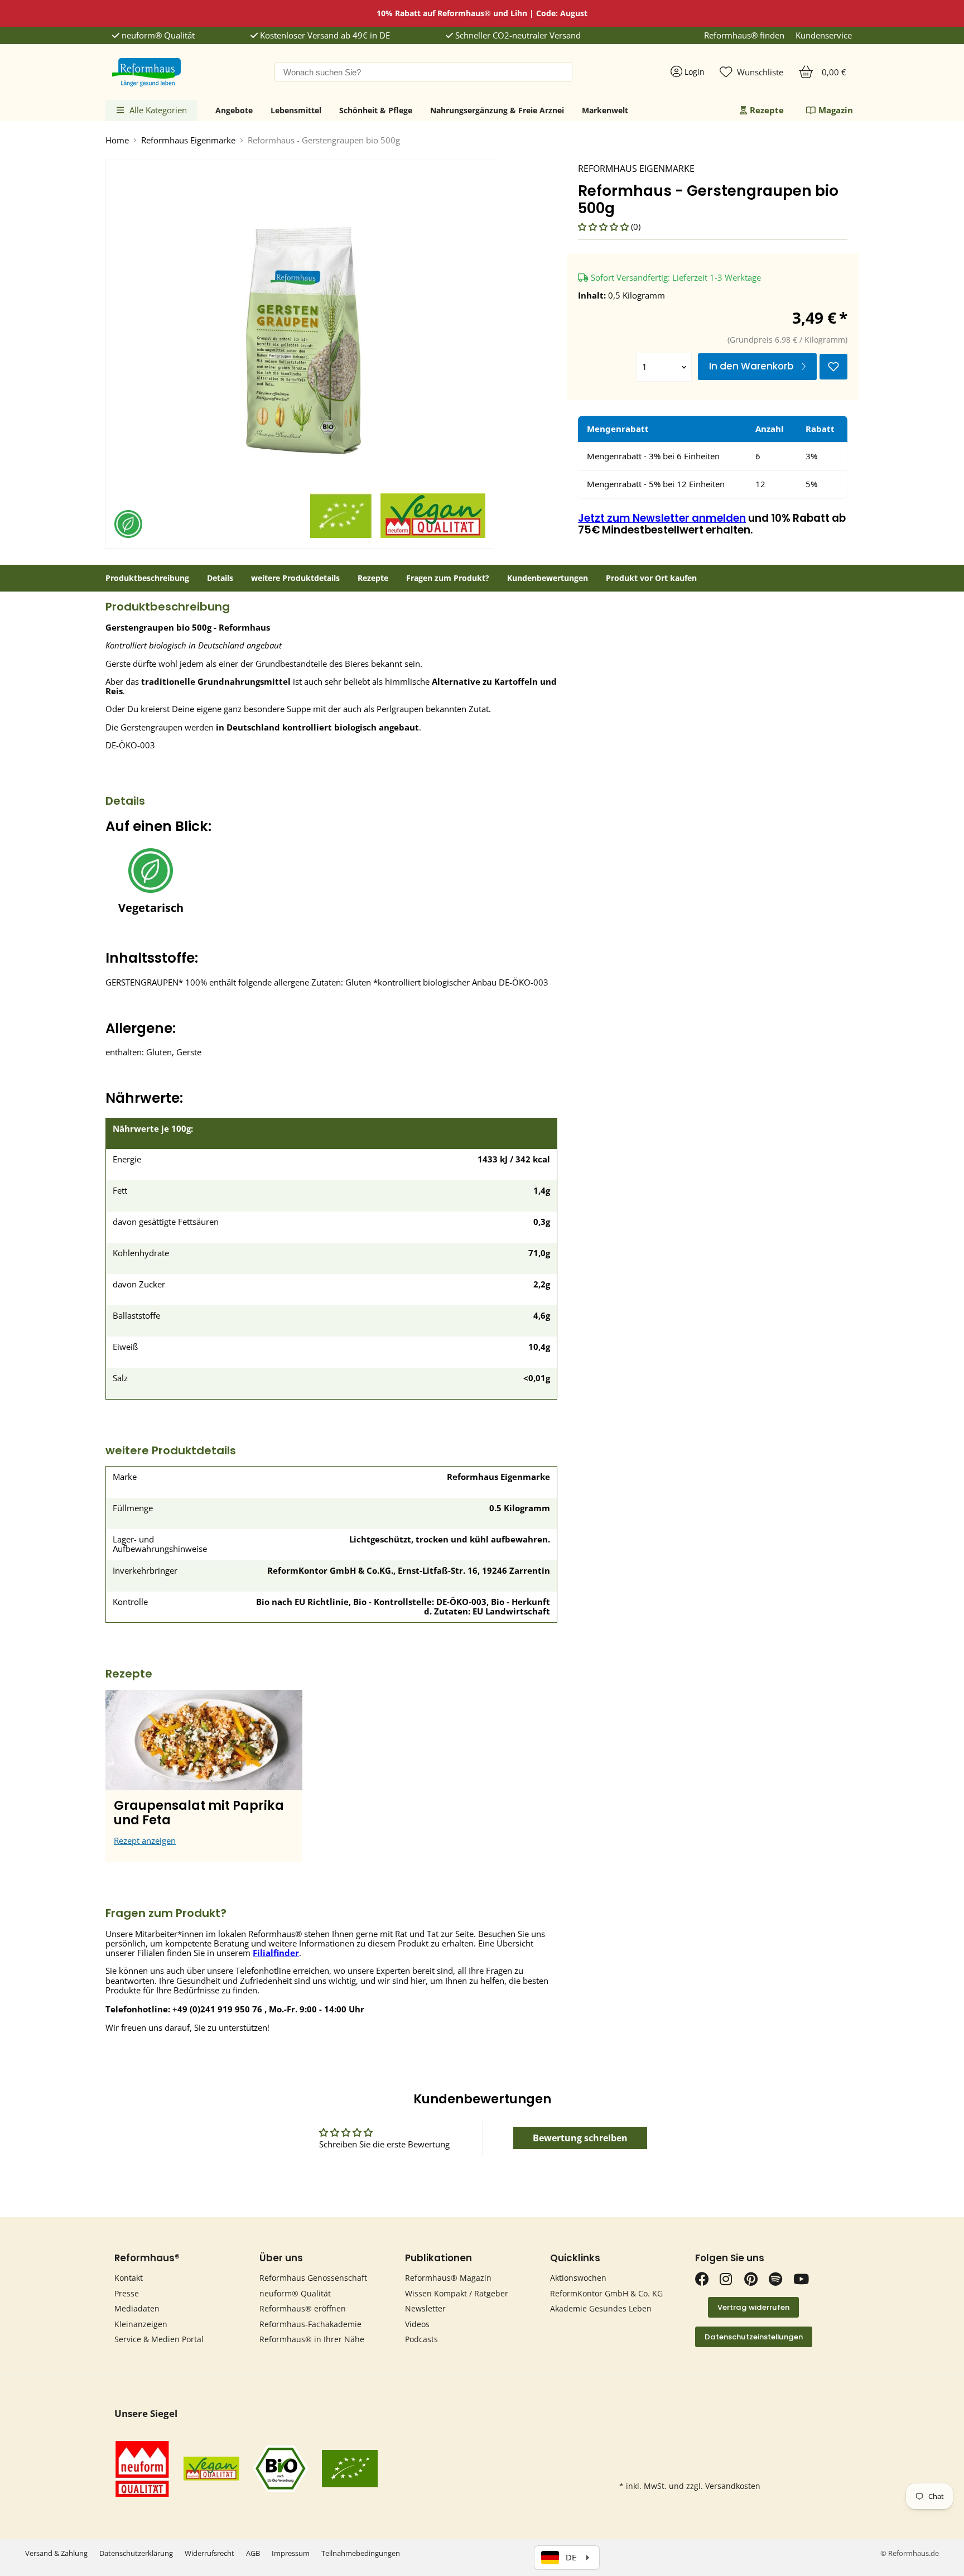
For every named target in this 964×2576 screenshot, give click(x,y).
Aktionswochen (578, 2278)
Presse (127, 2293)
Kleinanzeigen (141, 2324)
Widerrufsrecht (209, 2553)
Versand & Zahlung (56, 2553)
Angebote (234, 110)
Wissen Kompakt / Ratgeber (457, 2293)
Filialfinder (276, 1953)
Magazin (836, 110)
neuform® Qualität (157, 35)
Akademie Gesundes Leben (601, 2308)
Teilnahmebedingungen (361, 2553)
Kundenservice (824, 35)
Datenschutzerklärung (136, 2553)
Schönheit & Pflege (376, 110)
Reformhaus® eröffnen (303, 2308)
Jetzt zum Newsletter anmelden (662, 518)
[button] (604, 227)
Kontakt (129, 2278)
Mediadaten (137, 2308)
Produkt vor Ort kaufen (651, 578)
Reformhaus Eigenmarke (188, 140)
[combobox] (423, 72)
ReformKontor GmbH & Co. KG (606, 2293)
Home (117, 140)
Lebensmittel (296, 110)
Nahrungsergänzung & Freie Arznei (497, 110)
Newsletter (425, 2308)
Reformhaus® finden (744, 35)
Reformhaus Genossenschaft (313, 2278)
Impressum (291, 2553)
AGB (253, 2553)
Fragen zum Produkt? (448, 578)
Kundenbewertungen (548, 578)
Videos (417, 2324)
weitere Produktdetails (295, 578)
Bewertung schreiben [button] (580, 2138)
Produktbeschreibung (147, 578)
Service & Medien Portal (159, 2339)
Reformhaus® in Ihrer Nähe (312, 2339)
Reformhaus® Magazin (448, 2278)
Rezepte (767, 110)
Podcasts (421, 2339)
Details (220, 578)
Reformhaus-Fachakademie (310, 2324)
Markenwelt (605, 110)
